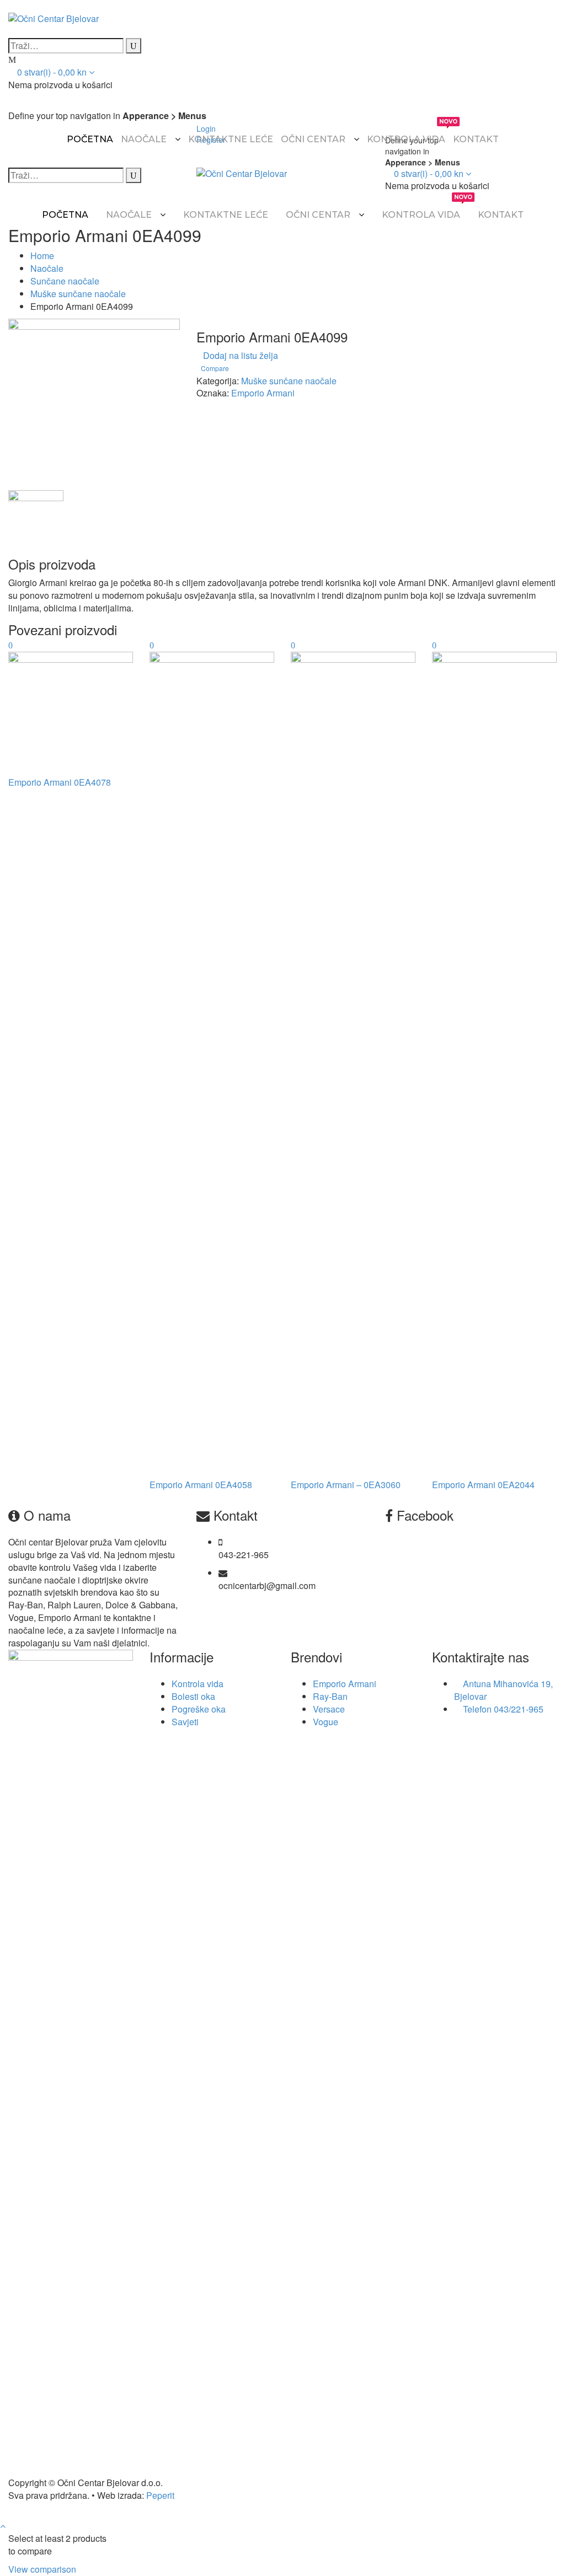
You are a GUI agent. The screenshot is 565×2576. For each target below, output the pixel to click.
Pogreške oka (199, 1709)
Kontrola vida (406, 134)
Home (42, 256)
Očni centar (313, 139)
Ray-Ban (330, 1696)
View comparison (42, 2569)
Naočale (144, 139)
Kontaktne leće (231, 139)
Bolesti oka (193, 1696)
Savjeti (185, 1722)
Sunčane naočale (65, 281)
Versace (329, 1709)
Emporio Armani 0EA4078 (60, 782)
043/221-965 (519, 1709)
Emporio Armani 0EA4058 (201, 1485)
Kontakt (476, 139)
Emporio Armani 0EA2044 (483, 1485)
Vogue (326, 1722)
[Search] (134, 46)
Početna (90, 139)
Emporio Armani (263, 393)
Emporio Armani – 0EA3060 (346, 1485)
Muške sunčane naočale (78, 294)
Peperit (160, 2495)
